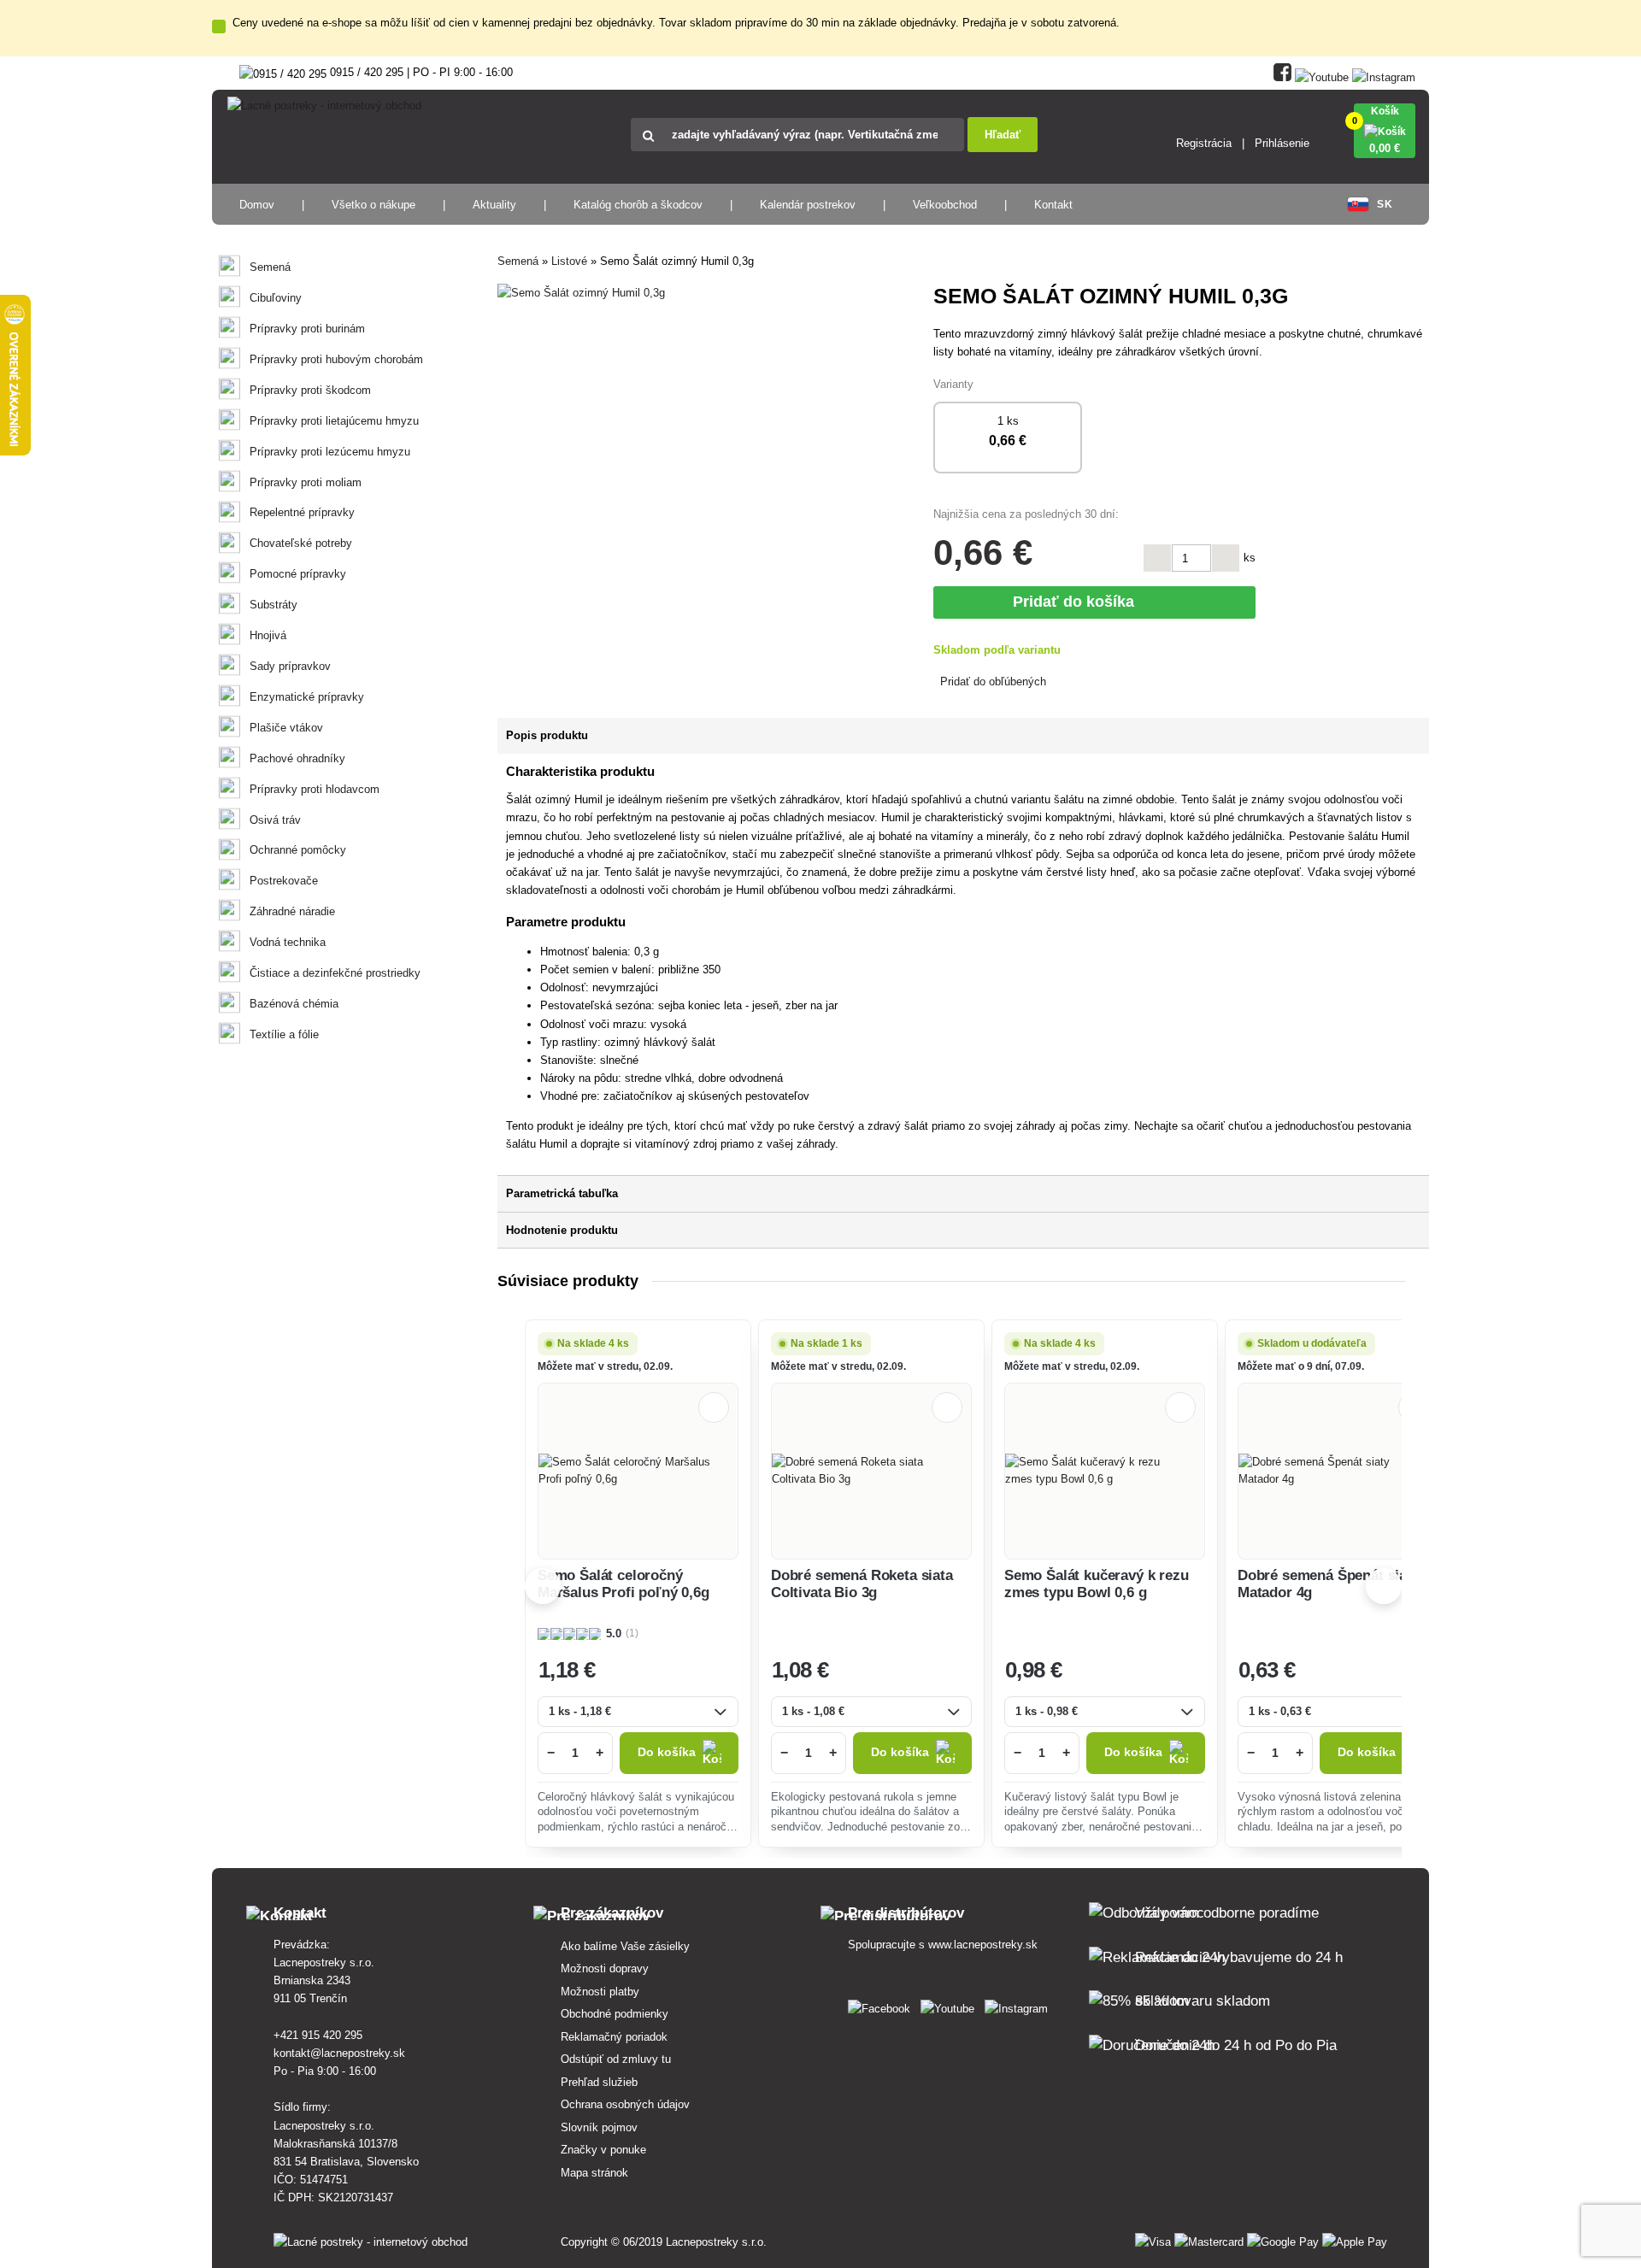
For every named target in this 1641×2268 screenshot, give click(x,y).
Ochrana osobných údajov (625, 2104)
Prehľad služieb (599, 2082)
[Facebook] (1282, 74)
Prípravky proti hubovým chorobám (336, 359)
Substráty (273, 605)
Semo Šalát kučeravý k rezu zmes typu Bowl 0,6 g (1097, 1584)
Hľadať (1003, 135)
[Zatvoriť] (219, 26)
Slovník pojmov (599, 2127)
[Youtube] (1322, 74)
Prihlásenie (1282, 143)
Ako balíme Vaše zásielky (625, 1946)
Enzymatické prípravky (307, 697)
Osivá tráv (275, 820)
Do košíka (667, 1752)
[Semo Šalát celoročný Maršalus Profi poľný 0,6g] (638, 1471)
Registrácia (1204, 143)
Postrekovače (284, 881)
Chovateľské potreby (301, 543)
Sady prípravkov (290, 666)
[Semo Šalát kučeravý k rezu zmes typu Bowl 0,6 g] (1105, 1471)
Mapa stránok (594, 2173)
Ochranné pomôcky (298, 850)
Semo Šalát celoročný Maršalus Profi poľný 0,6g (623, 1584)
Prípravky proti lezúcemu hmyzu (330, 452)
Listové (569, 261)
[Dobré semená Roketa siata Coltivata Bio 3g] (871, 1471)
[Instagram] (1384, 74)
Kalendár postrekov (808, 205)
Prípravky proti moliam (306, 482)
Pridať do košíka (1078, 602)
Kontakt (1053, 205)
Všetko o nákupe (373, 205)
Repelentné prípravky (302, 512)
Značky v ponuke (603, 2150)
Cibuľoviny (276, 298)
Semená (270, 267)
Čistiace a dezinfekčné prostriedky (335, 973)
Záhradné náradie (292, 911)
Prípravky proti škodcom (310, 390)
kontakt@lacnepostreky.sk (339, 2053)
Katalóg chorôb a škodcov (638, 205)
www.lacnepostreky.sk (983, 1945)
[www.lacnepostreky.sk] (882, 2005)
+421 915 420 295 (318, 2035)
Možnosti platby (600, 1992)
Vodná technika (288, 942)
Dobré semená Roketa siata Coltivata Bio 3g (862, 1584)
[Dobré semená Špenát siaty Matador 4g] (1338, 1471)
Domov (257, 205)
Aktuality (494, 205)
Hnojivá (268, 635)
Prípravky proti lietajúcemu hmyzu (334, 421)
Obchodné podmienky (615, 2014)
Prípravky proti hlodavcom (315, 789)
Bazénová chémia (294, 1004)
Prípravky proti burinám (307, 329)
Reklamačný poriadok (614, 2037)
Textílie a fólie (284, 1034)
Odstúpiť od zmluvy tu (616, 2059)
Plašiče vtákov (286, 728)
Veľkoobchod (945, 205)
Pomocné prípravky (298, 574)
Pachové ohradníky (297, 758)
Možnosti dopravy (605, 1968)
